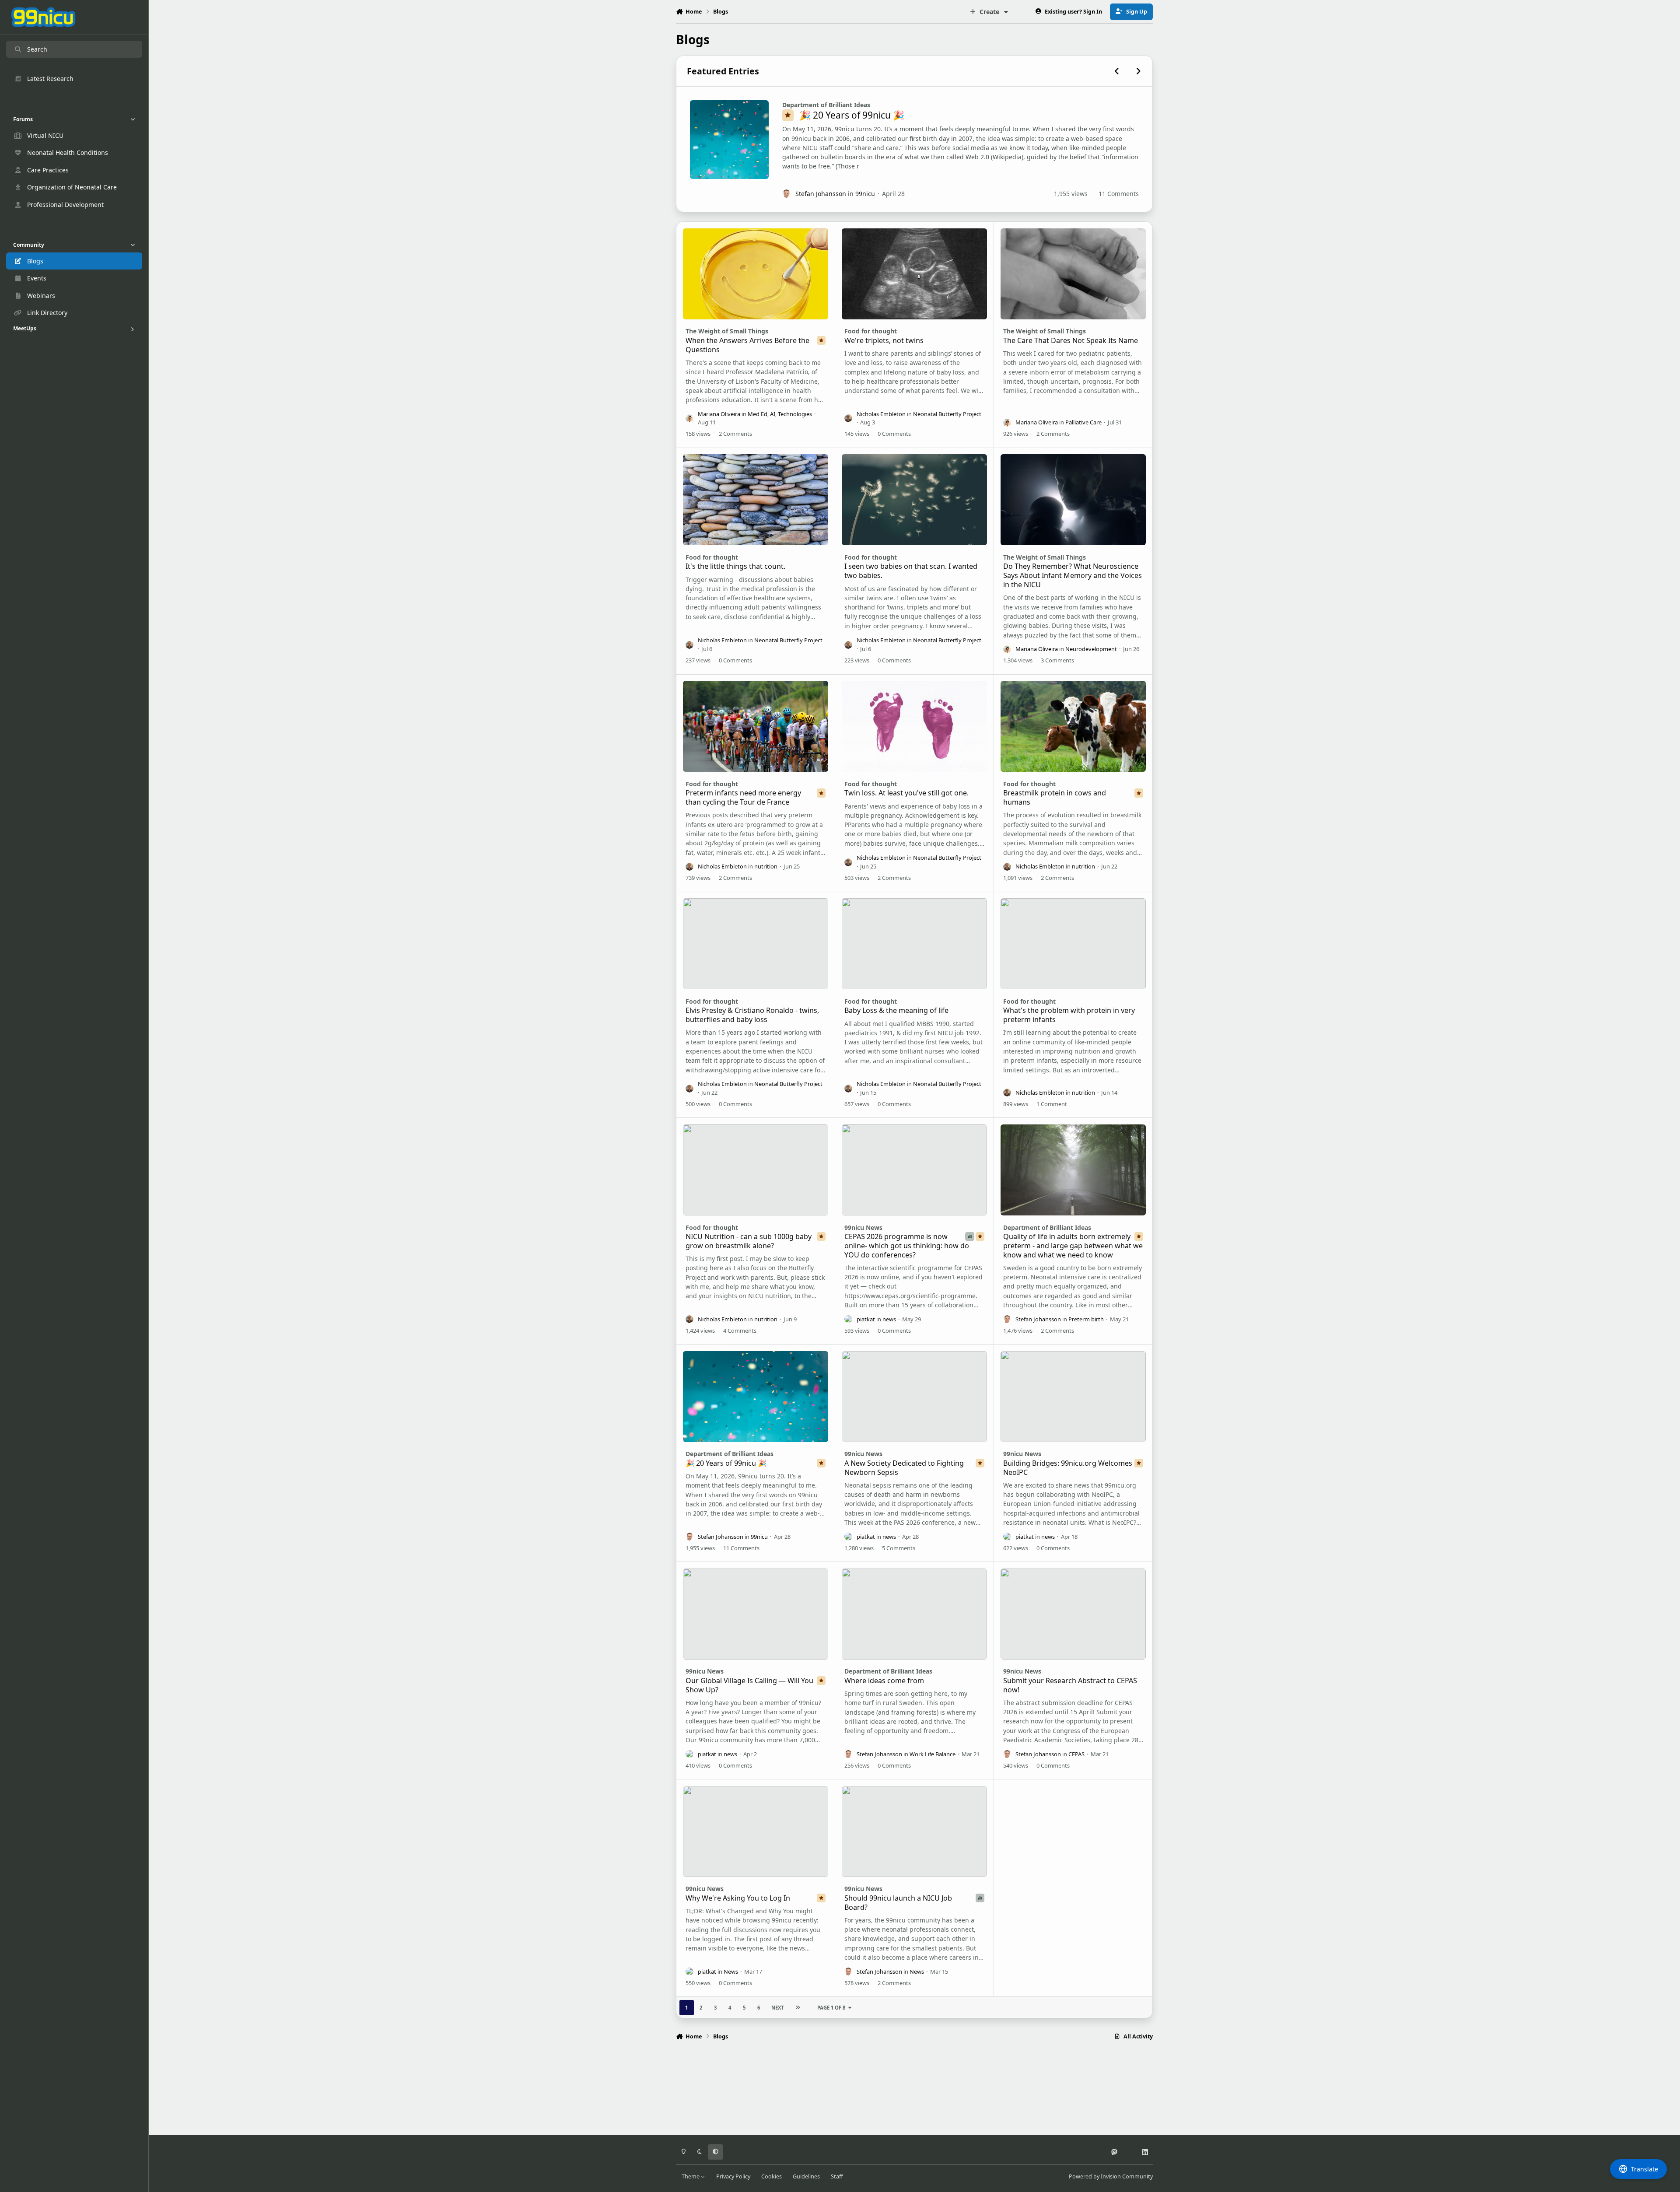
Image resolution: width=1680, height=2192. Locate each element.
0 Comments (894, 434)
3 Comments (1057, 660)
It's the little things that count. (735, 566)
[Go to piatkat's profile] (848, 1319)
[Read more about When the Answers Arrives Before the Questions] (756, 274)
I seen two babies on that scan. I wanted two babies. (911, 571)
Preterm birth (1086, 1319)
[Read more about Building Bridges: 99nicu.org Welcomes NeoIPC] (1073, 1397)
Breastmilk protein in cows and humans (1055, 797)
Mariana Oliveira (719, 414)
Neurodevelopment (1091, 649)
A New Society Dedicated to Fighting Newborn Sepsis (904, 1468)
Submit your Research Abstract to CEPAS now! (1070, 1685)
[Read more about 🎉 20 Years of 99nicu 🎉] (729, 140)
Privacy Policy (733, 2176)
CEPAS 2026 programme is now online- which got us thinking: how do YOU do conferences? (907, 1246)
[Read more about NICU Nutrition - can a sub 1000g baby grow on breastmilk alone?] (756, 1170)
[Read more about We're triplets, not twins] (915, 274)
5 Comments (899, 1548)
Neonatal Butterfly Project (947, 414)
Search (37, 49)
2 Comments (735, 434)
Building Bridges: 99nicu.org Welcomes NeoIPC (1068, 1468)
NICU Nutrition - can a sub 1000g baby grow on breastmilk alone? (749, 1241)
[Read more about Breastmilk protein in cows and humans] (1073, 726)
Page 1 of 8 (831, 2008)
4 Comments (740, 1331)
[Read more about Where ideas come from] (915, 1614)
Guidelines (806, 2176)
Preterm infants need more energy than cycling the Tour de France (743, 797)
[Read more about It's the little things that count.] (756, 500)
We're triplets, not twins (884, 340)
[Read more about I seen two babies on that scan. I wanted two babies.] (915, 500)
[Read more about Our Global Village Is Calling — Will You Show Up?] (756, 1614)
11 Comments (1119, 194)
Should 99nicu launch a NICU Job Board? (898, 1903)
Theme (691, 2176)
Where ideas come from (884, 1681)
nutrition (766, 866)
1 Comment (1052, 1104)
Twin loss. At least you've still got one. (906, 793)
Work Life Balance (933, 1754)
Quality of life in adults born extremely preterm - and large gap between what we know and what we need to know (1073, 1246)
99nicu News (863, 1227)
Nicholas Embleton (881, 414)
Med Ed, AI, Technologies (780, 414)
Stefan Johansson (821, 194)
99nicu (865, 194)
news (889, 1319)
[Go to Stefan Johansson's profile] (787, 194)
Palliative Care (1083, 422)
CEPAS (1076, 1754)
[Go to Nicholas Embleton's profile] (848, 418)
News (731, 1971)
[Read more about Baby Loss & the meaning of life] (915, 944)
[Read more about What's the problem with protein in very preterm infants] (1073, 944)
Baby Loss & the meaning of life (896, 1010)
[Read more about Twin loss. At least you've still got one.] (915, 726)
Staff (837, 2176)
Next (777, 2008)
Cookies (772, 2176)
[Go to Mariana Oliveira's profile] (689, 418)
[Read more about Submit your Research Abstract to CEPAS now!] (1073, 1614)
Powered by (1111, 2176)
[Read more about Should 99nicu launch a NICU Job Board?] (915, 1831)
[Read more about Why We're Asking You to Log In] (756, 1831)
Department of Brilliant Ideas (826, 105)
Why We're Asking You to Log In (738, 1898)
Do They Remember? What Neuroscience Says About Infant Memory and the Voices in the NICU (1073, 575)
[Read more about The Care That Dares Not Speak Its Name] (1073, 274)
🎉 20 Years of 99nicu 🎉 (852, 115)
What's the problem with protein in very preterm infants (1069, 1015)
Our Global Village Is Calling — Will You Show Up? (749, 1685)
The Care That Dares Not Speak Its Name (1071, 340)
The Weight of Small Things (727, 331)
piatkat (866, 1319)
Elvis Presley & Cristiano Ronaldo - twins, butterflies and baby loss (752, 1015)
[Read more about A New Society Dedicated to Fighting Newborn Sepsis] (915, 1397)
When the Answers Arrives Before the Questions (747, 345)
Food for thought (871, 331)
